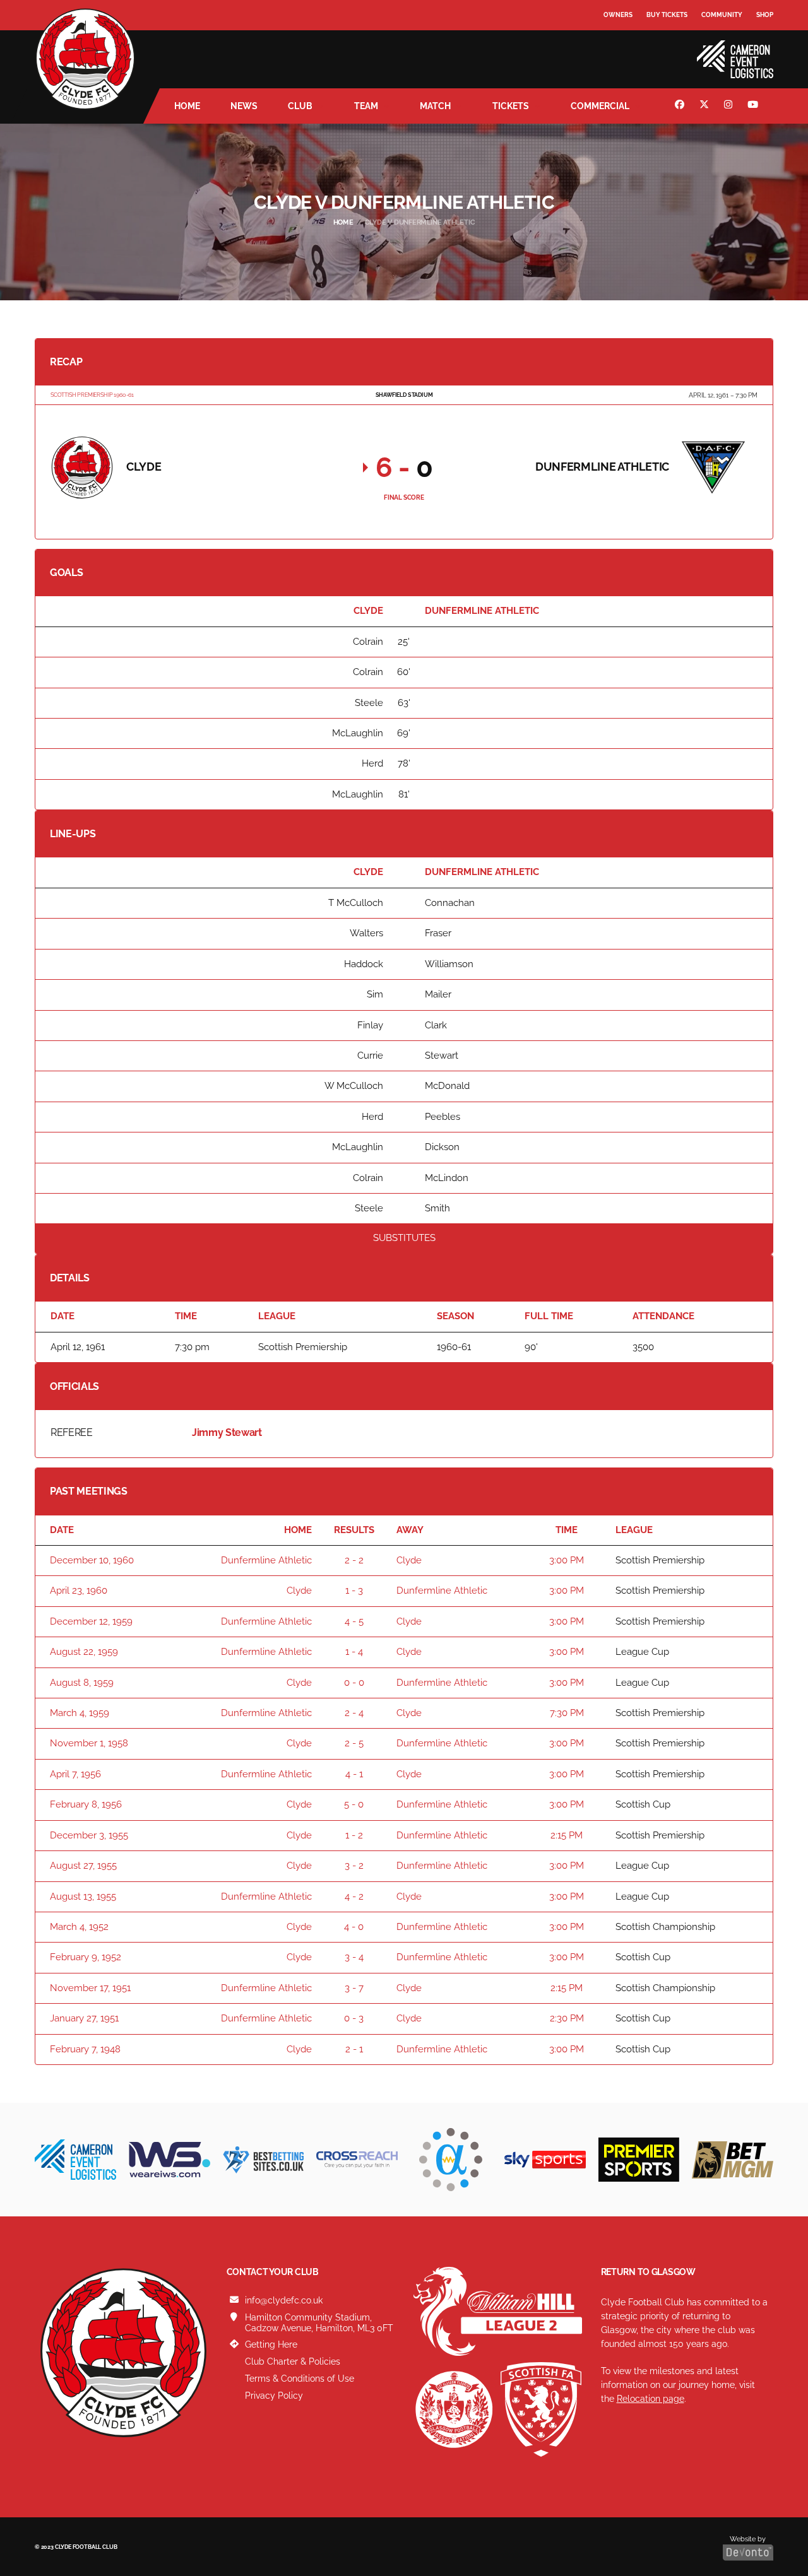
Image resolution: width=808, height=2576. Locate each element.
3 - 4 (354, 1957)
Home (187, 106)
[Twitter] (706, 106)
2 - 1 (354, 2049)
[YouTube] (754, 106)
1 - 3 (354, 1591)
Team (366, 106)
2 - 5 (354, 1743)
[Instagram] (730, 106)
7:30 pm (567, 1713)
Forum (616, 41)
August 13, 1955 (83, 1897)
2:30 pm (567, 2018)
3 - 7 (354, 1988)
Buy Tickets (667, 15)
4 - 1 (354, 1774)
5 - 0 (354, 1804)
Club (300, 106)
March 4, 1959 (80, 1713)
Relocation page (651, 2399)
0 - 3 (354, 2018)
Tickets (511, 106)
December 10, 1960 (92, 1560)
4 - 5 (354, 1621)
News (244, 106)
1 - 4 (354, 1652)
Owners (618, 15)
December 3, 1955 (89, 1835)
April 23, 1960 (79, 1591)
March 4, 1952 (79, 1927)
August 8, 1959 (82, 1683)
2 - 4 (354, 1713)
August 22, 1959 (84, 1652)
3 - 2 (354, 1866)
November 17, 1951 (90, 1988)
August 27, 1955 (83, 1866)
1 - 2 (354, 1835)
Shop (765, 15)
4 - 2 (354, 1897)
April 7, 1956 (75, 1774)
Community (722, 15)
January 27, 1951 (84, 2018)
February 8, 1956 (86, 1804)
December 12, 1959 (91, 1621)
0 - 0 (354, 1683)
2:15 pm (567, 1835)
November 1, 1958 (89, 1743)
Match (435, 106)
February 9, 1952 (86, 1957)
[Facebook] (681, 106)
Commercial (600, 106)
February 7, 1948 (85, 2049)
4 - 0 (354, 1927)
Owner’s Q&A (627, 50)
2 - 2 (354, 1560)
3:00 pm (567, 1560)
